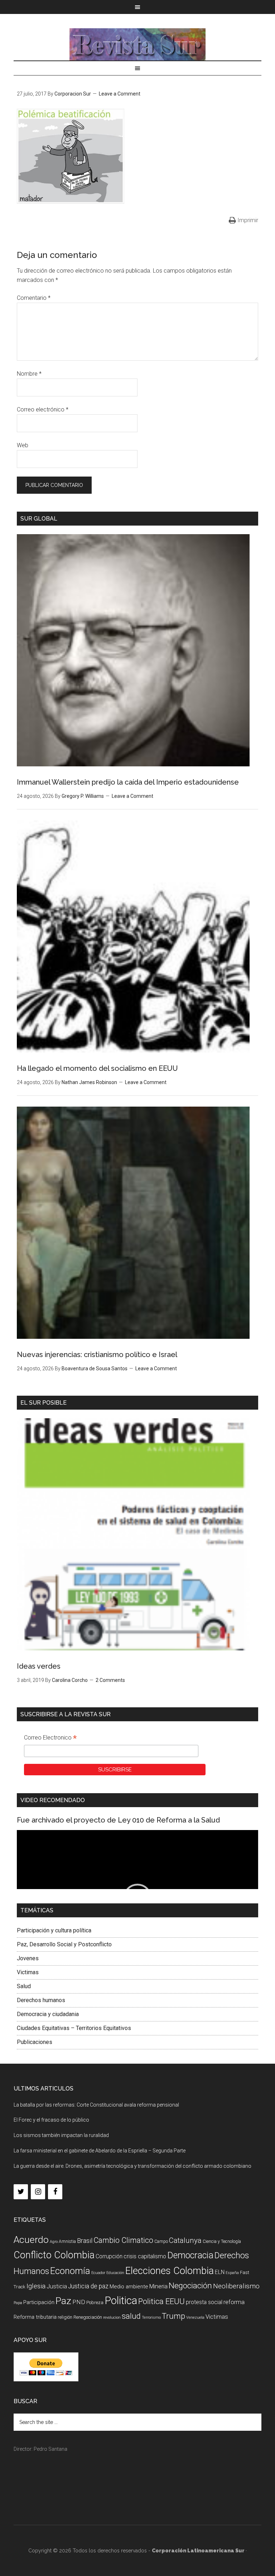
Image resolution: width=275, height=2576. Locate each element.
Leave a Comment (120, 94)
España (232, 2273)
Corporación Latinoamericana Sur (137, 44)
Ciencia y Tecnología (222, 2241)
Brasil (85, 2241)
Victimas (28, 1972)
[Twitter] (21, 2192)
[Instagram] (38, 2192)
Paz (63, 2301)
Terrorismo (151, 2318)
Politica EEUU (161, 2301)
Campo (161, 2241)
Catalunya (185, 2240)
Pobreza (95, 2302)
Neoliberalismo (236, 2286)
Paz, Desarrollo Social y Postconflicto (64, 1944)
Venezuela (195, 2318)
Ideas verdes (39, 1666)
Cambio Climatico (123, 2240)
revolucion (112, 2318)
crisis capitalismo (145, 2256)
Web (23, 445)
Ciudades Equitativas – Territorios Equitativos (74, 2028)
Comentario (34, 298)
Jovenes (28, 1958)
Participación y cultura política (54, 1930)
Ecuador (98, 2273)
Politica (121, 2301)
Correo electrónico (43, 409)
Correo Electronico (50, 1738)
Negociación (190, 2286)
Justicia (57, 2286)
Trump (173, 2316)
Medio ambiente (129, 2287)
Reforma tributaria (35, 2317)
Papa (18, 2303)
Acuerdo (31, 2240)
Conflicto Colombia (54, 2255)
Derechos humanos (41, 2000)
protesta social (204, 2302)
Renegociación (88, 2317)
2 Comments (110, 1680)
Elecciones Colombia (170, 2271)
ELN (220, 2272)
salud (131, 2316)
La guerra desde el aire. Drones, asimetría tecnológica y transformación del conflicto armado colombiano (132, 2166)
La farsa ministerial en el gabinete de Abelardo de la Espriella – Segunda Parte (100, 2151)
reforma (234, 2302)
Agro (54, 2242)
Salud (24, 1986)
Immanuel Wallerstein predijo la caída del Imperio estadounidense (128, 782)
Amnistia (67, 2241)
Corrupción (109, 2256)
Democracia (190, 2255)
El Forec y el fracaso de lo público (51, 2120)
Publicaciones (35, 2042)
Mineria (158, 2286)
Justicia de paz (88, 2286)
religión (65, 2317)
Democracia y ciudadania (48, 2014)
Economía (70, 2271)
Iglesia (36, 2286)
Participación (39, 2302)
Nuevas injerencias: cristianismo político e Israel (97, 1355)
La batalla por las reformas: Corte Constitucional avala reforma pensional (96, 2105)
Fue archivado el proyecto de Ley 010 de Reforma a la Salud (118, 1820)
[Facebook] (55, 2192)
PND (79, 2302)
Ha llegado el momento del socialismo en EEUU (97, 1068)
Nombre (29, 374)
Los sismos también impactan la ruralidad (61, 2135)
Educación (115, 2273)
